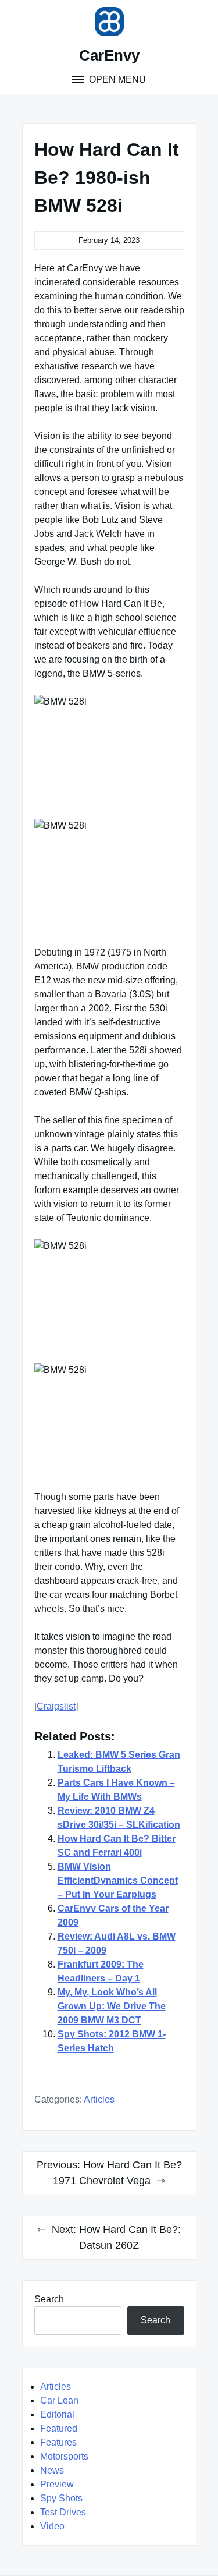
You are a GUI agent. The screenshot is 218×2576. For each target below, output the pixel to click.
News (52, 2470)
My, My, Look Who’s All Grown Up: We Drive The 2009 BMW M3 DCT (112, 2006)
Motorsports (64, 2456)
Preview (57, 2484)
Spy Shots (61, 2498)
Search (49, 2299)
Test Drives (63, 2512)
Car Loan (59, 2400)
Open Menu (116, 79)
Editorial (57, 2414)
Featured (59, 2428)
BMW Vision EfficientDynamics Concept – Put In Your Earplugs (118, 1880)
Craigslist (56, 1706)
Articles (99, 2099)
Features (58, 2442)
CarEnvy (109, 55)
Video (52, 2526)
